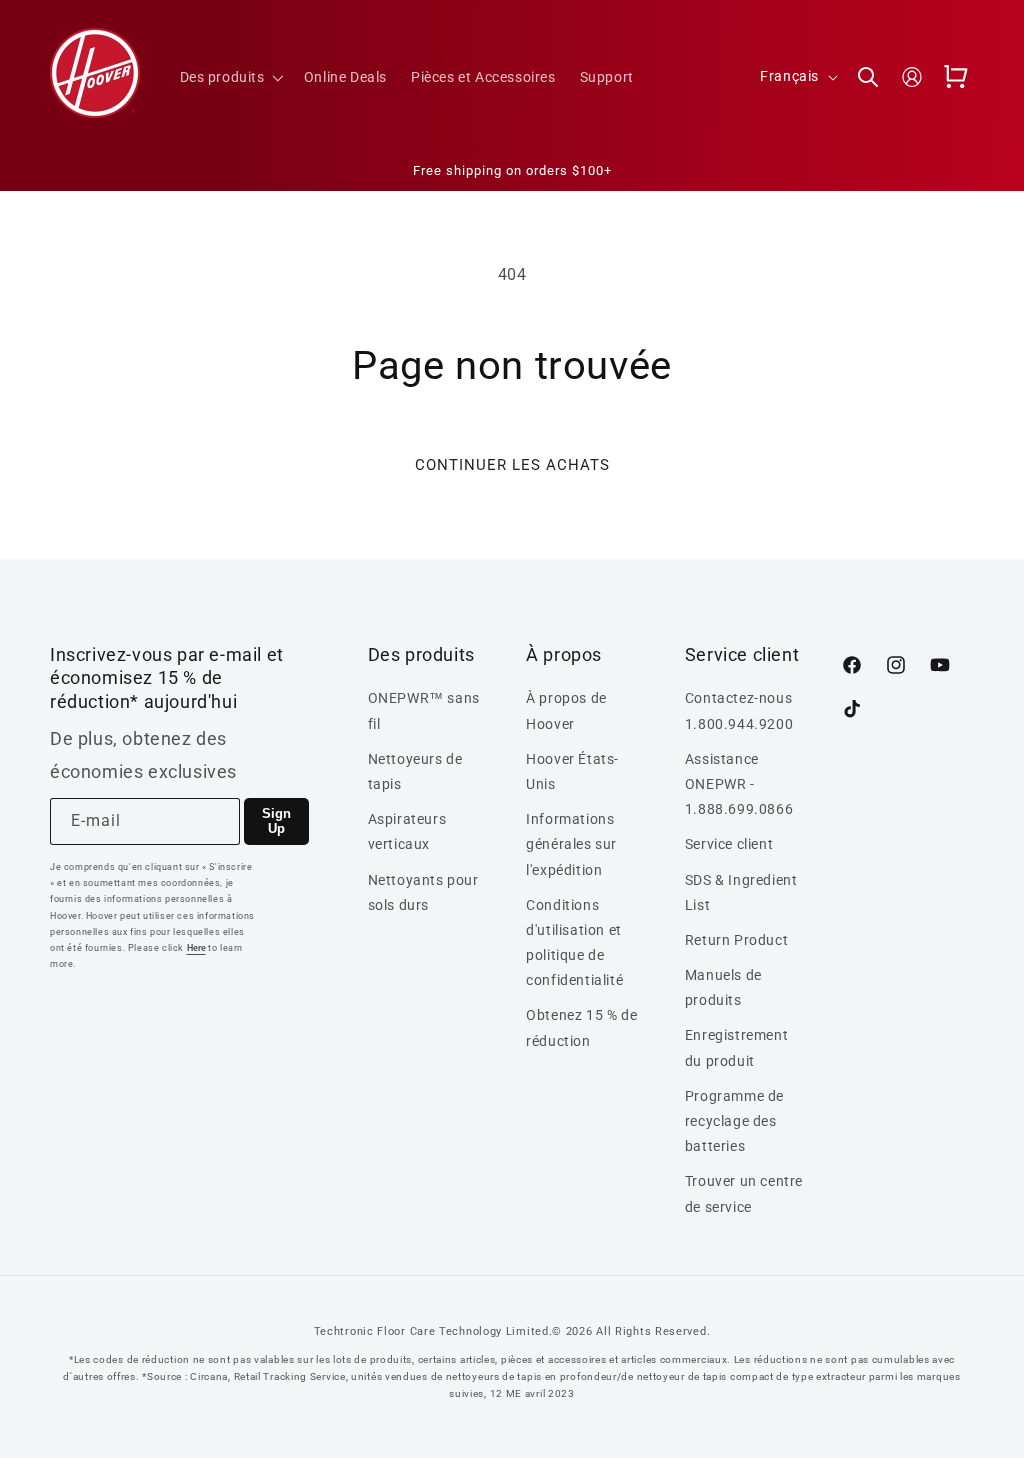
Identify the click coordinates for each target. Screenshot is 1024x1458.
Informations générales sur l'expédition (571, 844)
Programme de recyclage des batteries (734, 1121)
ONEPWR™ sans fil (424, 710)
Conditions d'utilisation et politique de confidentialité (574, 943)
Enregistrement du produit (736, 1047)
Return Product (736, 940)
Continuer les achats (512, 465)
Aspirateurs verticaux (407, 831)
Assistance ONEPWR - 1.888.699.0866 (739, 784)
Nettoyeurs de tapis (415, 771)
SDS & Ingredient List (741, 892)
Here (196, 948)
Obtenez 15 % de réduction (581, 1027)
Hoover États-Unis (572, 771)
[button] (230, 77)
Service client (729, 844)
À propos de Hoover (566, 710)
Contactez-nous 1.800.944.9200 (739, 710)
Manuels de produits (723, 987)
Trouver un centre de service (744, 1193)
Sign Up (276, 821)
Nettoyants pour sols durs (423, 892)
